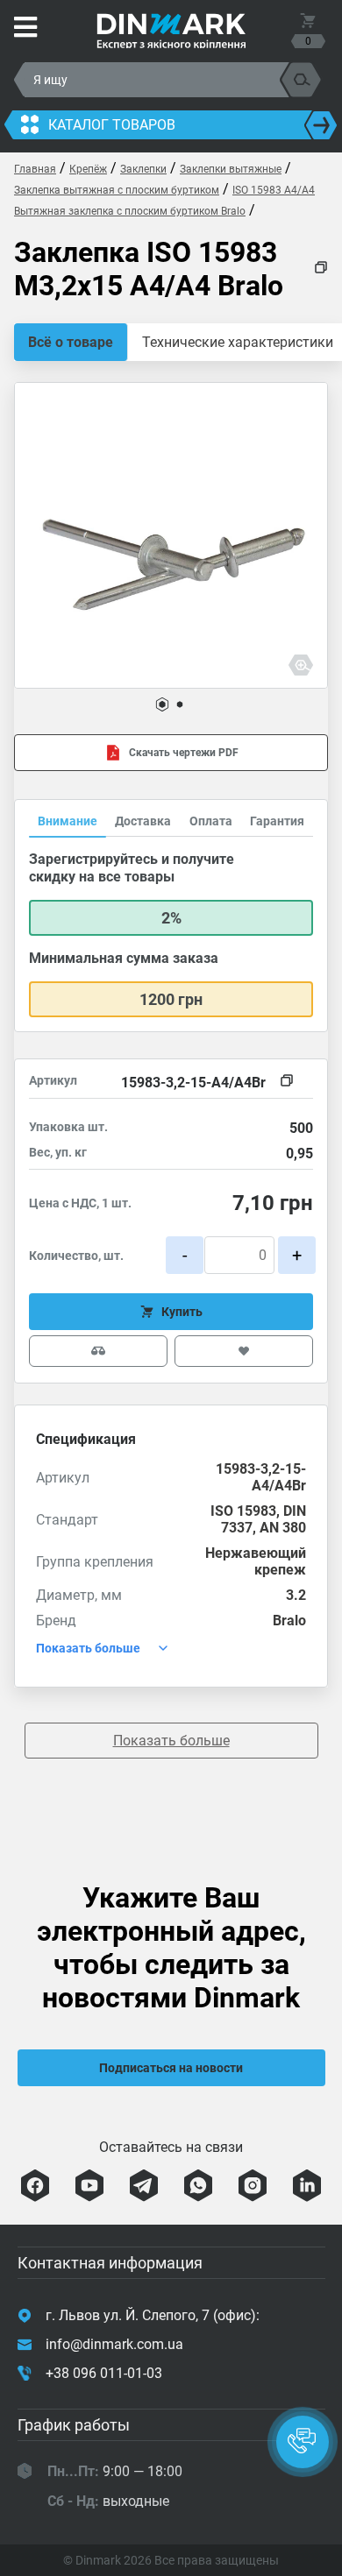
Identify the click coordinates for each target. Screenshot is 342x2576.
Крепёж (88, 169)
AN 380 (283, 1528)
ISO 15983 (243, 1511)
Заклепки (143, 169)
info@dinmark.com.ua (114, 2344)
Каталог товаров (112, 125)
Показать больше (171, 1741)
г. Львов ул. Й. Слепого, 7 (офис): (153, 2315)
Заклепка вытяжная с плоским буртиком (117, 190)
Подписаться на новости (171, 2068)
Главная (35, 169)
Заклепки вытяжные (231, 169)
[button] (162, 704)
